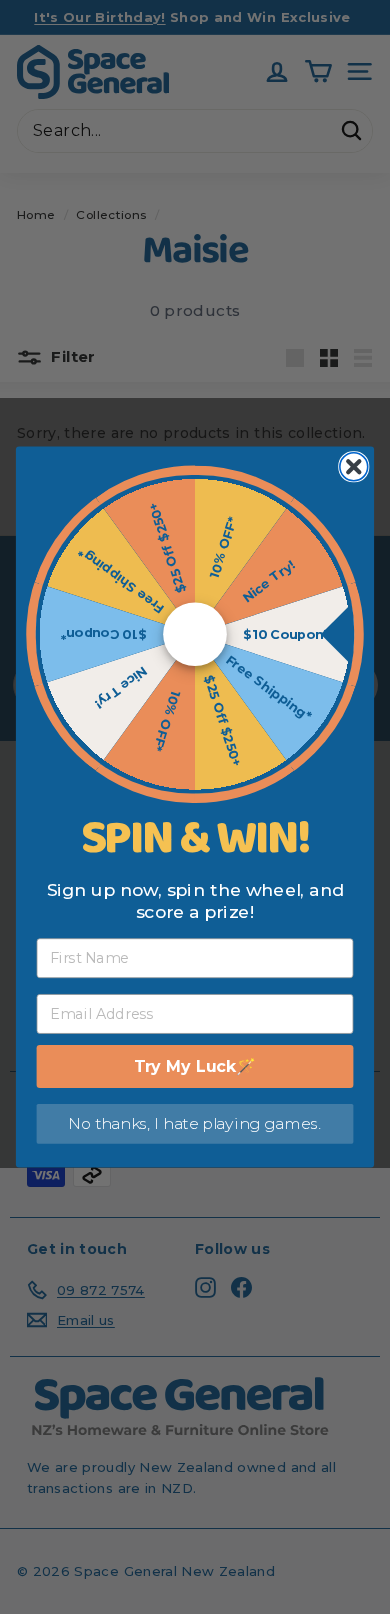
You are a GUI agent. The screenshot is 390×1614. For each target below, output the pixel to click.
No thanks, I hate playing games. (194, 1123)
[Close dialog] (354, 467)
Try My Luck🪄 (195, 1066)
